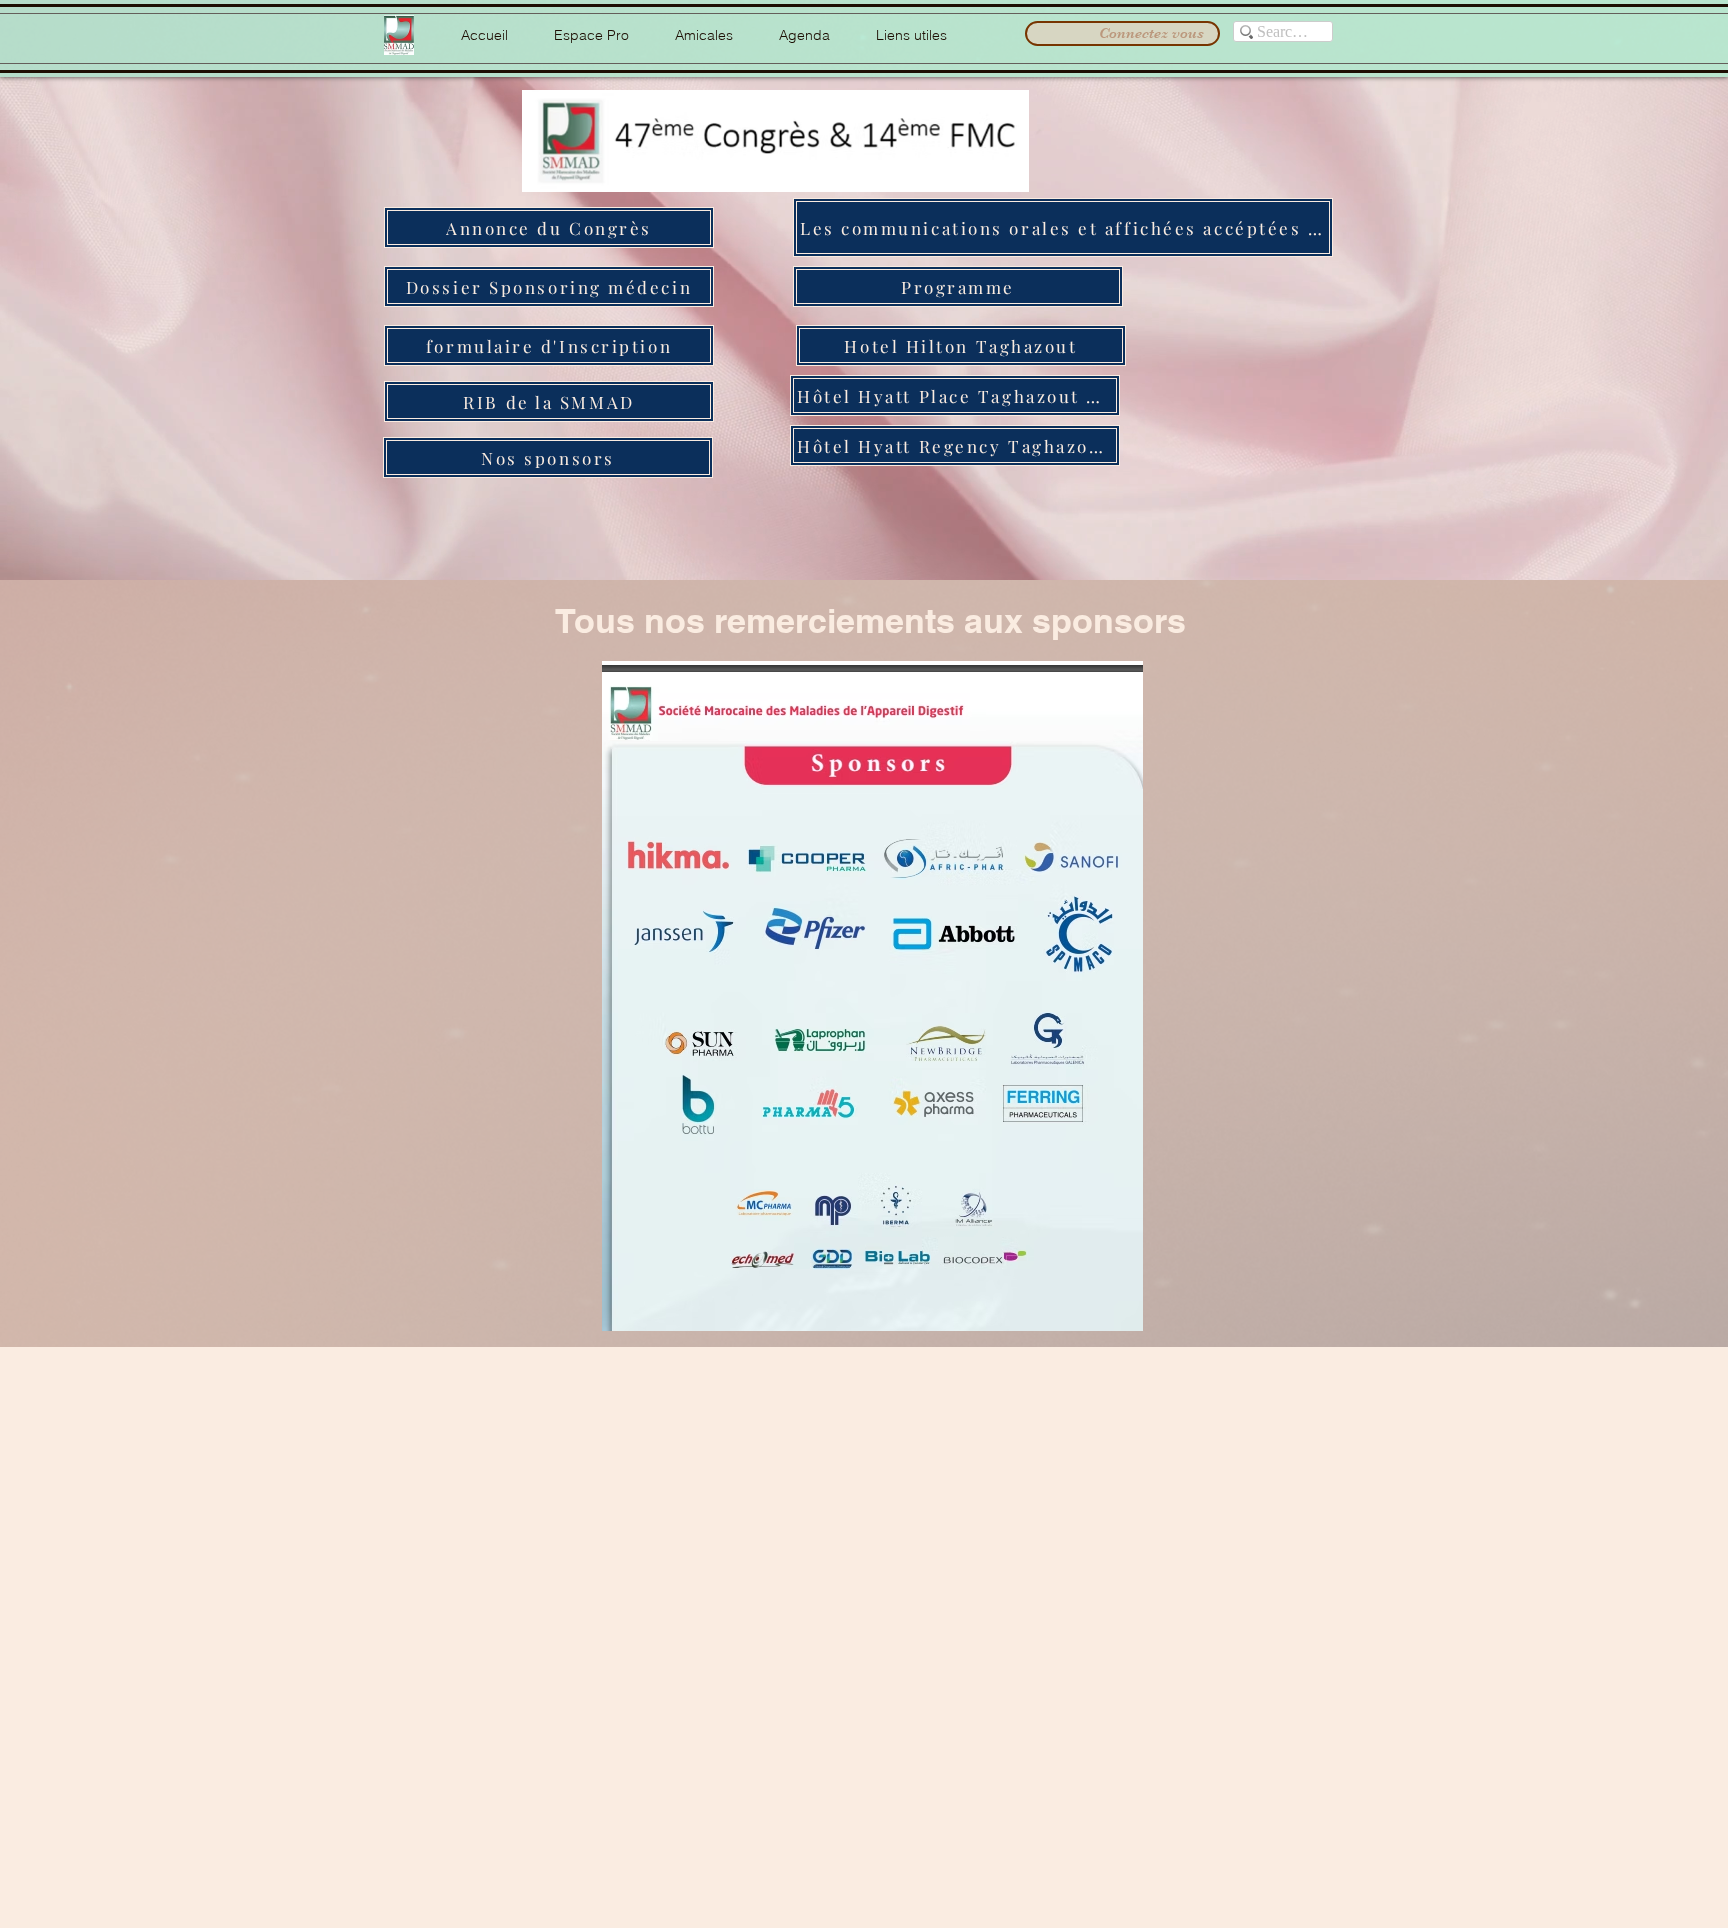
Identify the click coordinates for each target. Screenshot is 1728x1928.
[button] (591, 35)
